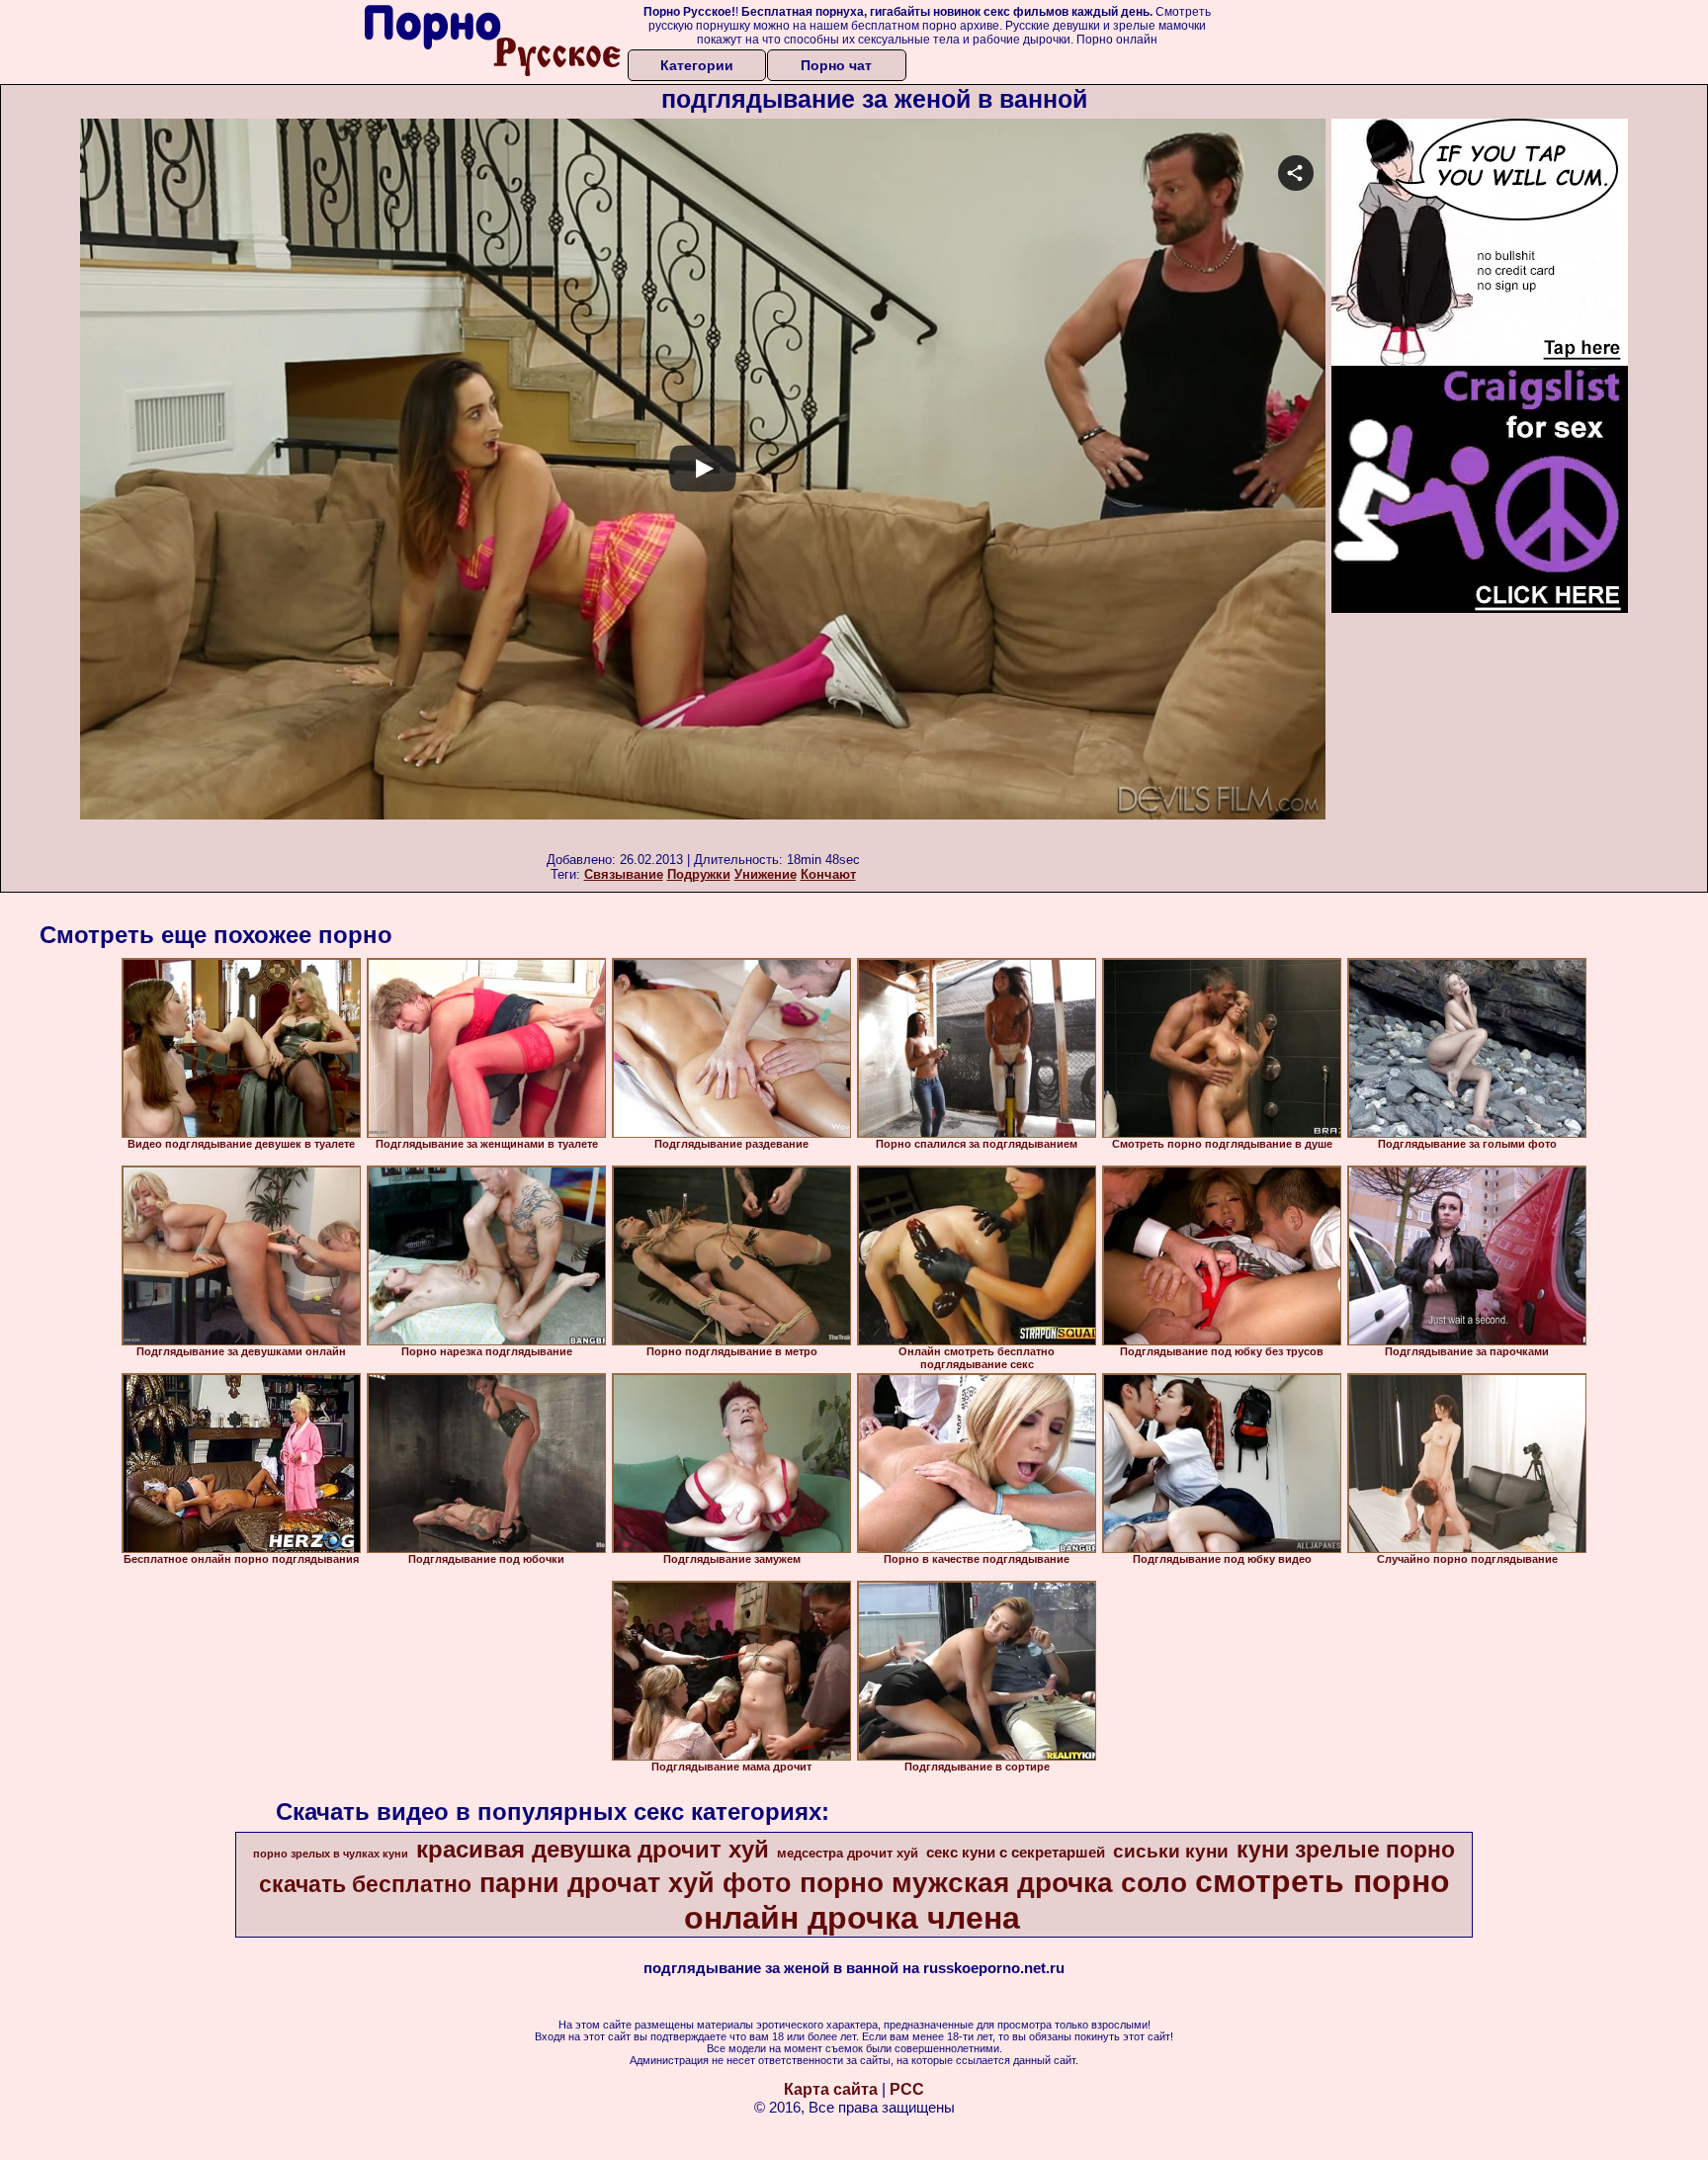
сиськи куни (1171, 1851)
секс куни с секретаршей (1016, 1853)
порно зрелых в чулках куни (331, 1854)
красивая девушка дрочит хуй (593, 1849)
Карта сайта (831, 2089)
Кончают (828, 874)
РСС (907, 2089)
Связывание (624, 874)
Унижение (766, 874)
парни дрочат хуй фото (636, 1883)
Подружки (699, 874)
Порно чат (836, 65)
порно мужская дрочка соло (993, 1883)
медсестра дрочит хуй (848, 1853)
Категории (697, 65)
